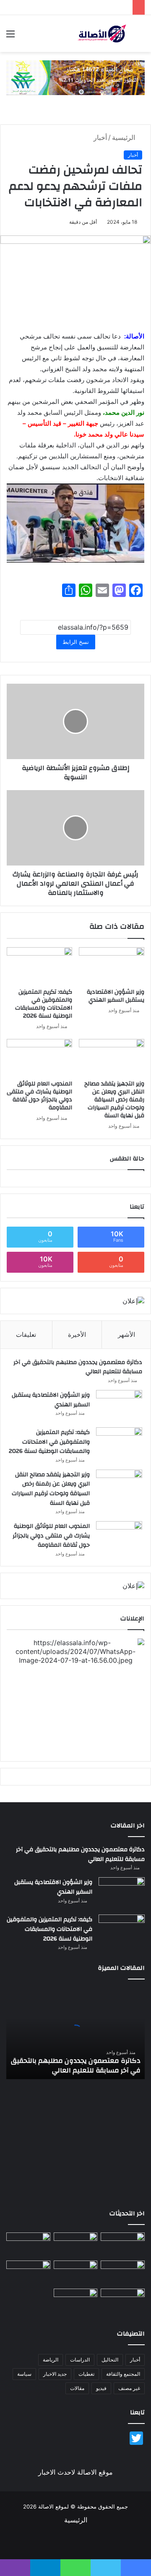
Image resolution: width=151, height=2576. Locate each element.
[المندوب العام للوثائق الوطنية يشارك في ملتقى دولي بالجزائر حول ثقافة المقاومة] (39, 1057)
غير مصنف (129, 2388)
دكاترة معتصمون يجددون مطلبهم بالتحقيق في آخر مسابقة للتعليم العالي (78, 1367)
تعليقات (26, 1335)
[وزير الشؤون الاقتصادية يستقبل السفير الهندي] (112, 966)
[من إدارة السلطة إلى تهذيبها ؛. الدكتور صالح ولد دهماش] (28, 2273)
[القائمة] (10, 37)
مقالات (77, 2388)
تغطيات (86, 2374)
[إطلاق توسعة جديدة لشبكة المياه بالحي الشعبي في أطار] (76, 2273)
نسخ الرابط (76, 642)
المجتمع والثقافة (123, 2374)
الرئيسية (125, 137)
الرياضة (51, 2360)
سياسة (24, 2374)
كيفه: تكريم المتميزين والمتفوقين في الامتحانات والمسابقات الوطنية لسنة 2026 (44, 1004)
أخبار (100, 137)
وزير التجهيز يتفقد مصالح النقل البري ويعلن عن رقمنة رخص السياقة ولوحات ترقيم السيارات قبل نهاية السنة (114, 1100)
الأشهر (126, 1335)
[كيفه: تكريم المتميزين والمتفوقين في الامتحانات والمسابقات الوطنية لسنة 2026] (39, 966)
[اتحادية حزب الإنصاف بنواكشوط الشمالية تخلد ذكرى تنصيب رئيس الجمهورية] (123, 2301)
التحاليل (110, 2360)
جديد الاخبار (55, 2374)
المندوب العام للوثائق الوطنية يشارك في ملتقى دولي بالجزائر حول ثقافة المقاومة (39, 1096)
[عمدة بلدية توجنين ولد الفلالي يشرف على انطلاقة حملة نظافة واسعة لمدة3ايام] (76, 2301)
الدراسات (80, 2360)
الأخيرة (77, 1335)
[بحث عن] (141, 37)
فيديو (101, 2388)
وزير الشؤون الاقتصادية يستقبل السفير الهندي (116, 996)
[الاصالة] (102, 34)
